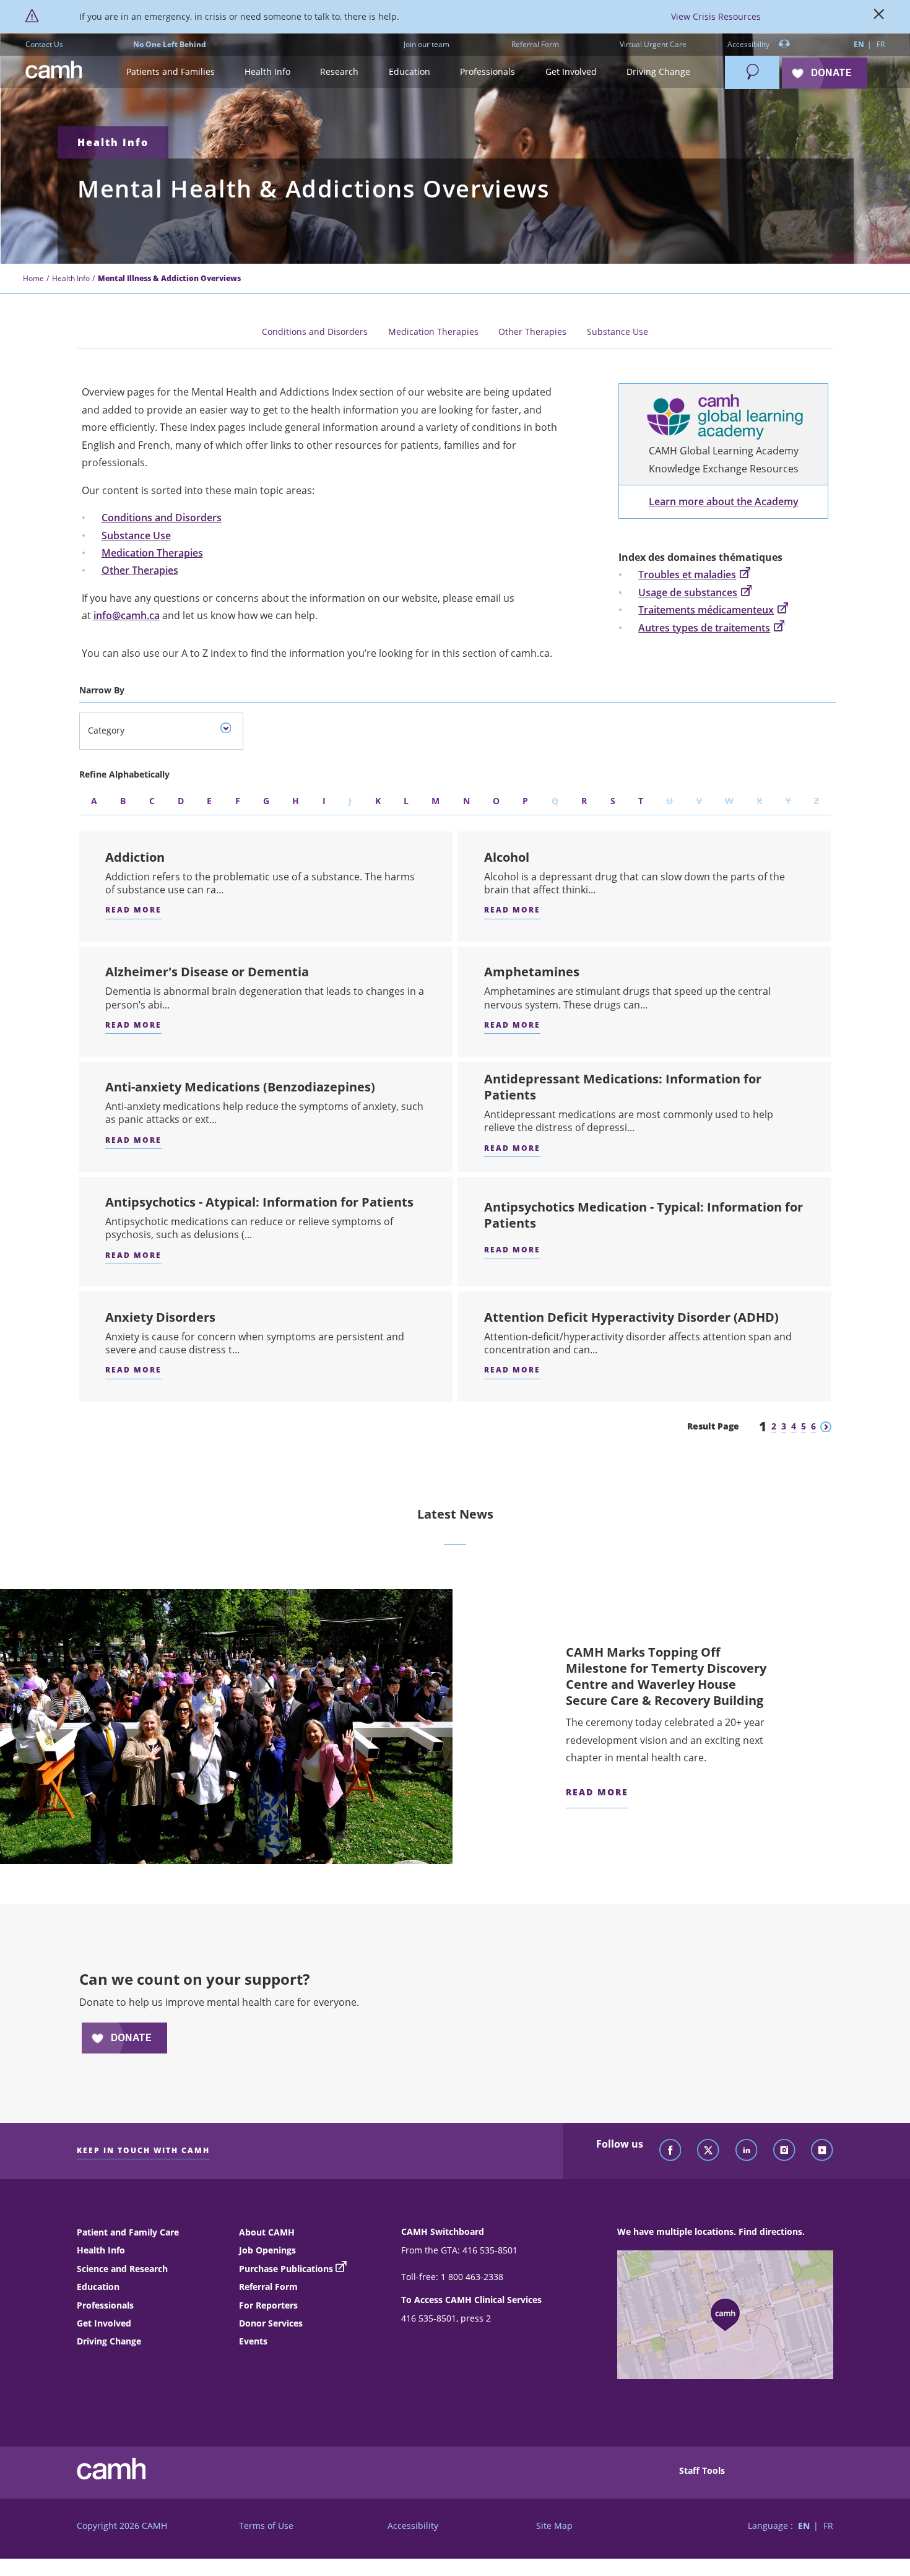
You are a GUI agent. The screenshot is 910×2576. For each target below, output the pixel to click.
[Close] (879, 17)
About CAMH (267, 2232)
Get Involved (104, 2323)
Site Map (554, 2526)
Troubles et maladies (687, 575)
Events (253, 2341)
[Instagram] (784, 2151)
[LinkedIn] (747, 2151)
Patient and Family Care (128, 2232)
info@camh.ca (127, 615)
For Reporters (268, 2305)
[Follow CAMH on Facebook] (670, 2151)
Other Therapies (532, 332)
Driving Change (109, 2341)
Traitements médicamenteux (706, 610)
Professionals (105, 2305)
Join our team (427, 44)
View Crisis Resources (716, 16)
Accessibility (749, 44)
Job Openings (267, 2250)
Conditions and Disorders (315, 332)
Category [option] (106, 730)
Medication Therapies (433, 332)
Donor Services (271, 2323)
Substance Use (617, 332)
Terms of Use (266, 2526)
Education (98, 2287)
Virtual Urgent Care (653, 44)
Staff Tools (702, 2470)
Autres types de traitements (704, 628)
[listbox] (161, 731)
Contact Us (44, 44)
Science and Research (122, 2269)
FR (881, 44)
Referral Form (535, 44)
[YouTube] (822, 2151)
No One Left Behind (170, 44)
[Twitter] (708, 2151)
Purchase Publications (286, 2269)
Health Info (113, 142)
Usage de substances (688, 592)
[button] (170, 72)
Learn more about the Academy (724, 501)
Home (33, 278)
